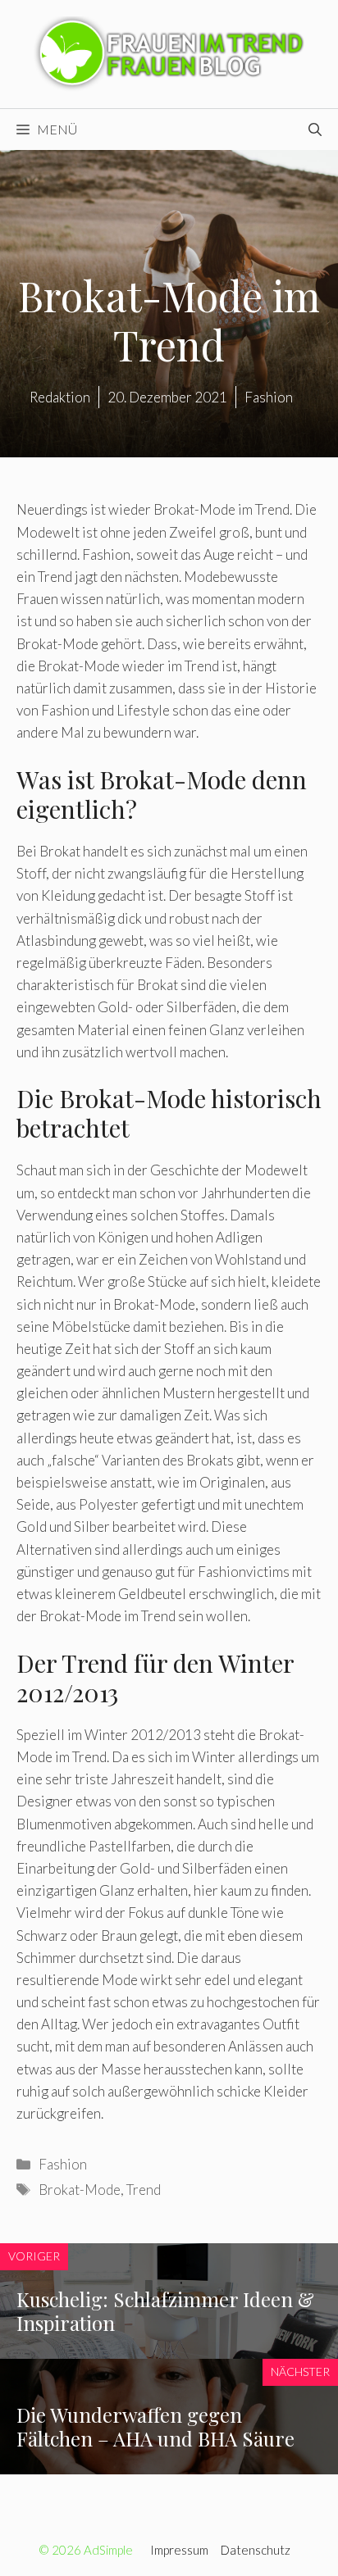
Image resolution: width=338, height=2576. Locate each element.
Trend (144, 2190)
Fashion (63, 2164)
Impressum (179, 2550)
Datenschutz (256, 2550)
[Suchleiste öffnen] (315, 129)
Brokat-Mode (80, 2190)
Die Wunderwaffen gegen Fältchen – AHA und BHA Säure (155, 2426)
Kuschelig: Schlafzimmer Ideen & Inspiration (165, 2311)
